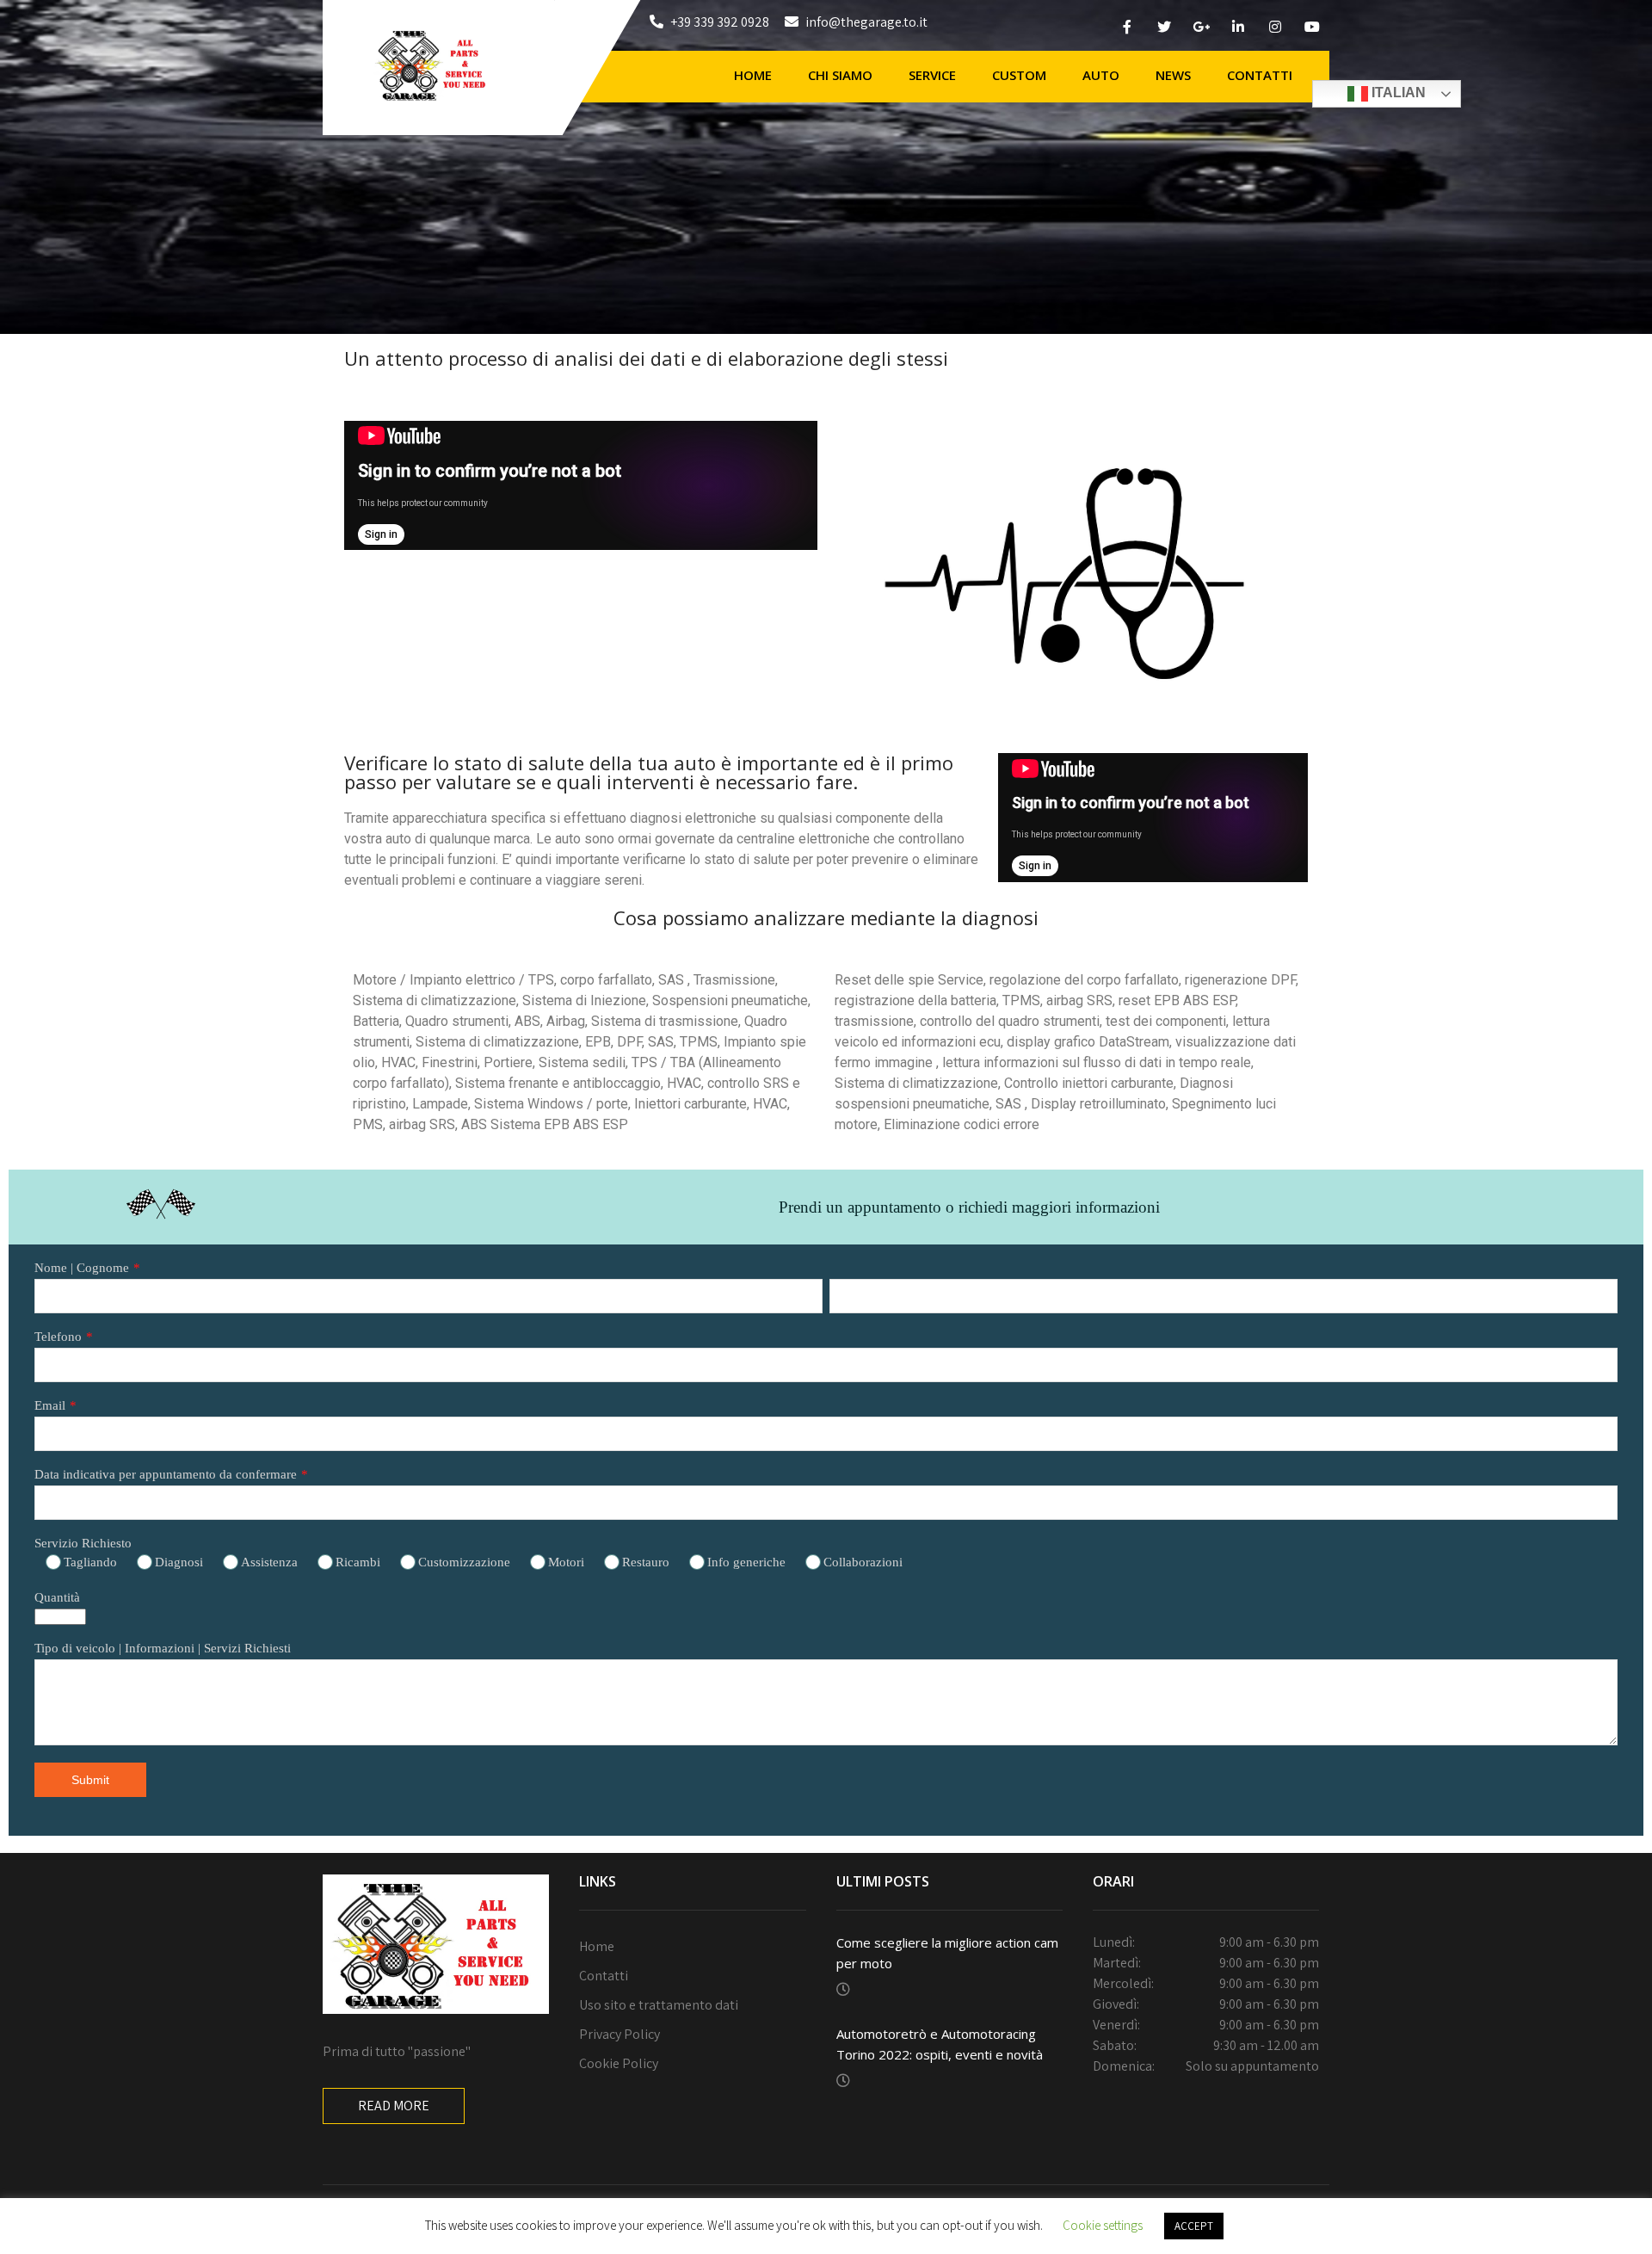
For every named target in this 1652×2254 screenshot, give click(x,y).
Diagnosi (179, 1562)
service (932, 75)
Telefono (58, 1337)
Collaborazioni (863, 1562)
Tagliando (90, 1562)
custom (1019, 75)
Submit (90, 1780)
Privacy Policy (619, 2034)
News (1173, 75)
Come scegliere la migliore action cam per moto (947, 1953)
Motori (566, 1562)
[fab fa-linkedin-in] (1238, 29)
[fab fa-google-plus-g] (1201, 29)
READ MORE (394, 2106)
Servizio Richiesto (83, 1543)
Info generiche (746, 1562)
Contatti (1260, 75)
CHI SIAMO (840, 75)
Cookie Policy (619, 2063)
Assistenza (269, 1562)
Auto (1101, 75)
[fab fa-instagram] (1275, 29)
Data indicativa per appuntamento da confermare (166, 1474)
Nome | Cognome (82, 1268)
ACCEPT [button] (1194, 2226)
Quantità (57, 1597)
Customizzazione (464, 1562)
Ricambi (358, 1562)
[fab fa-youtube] (1312, 29)
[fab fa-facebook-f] (1127, 29)
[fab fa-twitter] (1164, 29)
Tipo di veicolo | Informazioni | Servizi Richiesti (163, 1648)
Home (753, 75)
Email (50, 1405)
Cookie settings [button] (1103, 2225)
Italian (1397, 93)
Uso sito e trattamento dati (659, 2005)
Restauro (646, 1562)
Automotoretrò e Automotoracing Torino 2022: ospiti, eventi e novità (940, 2044)
